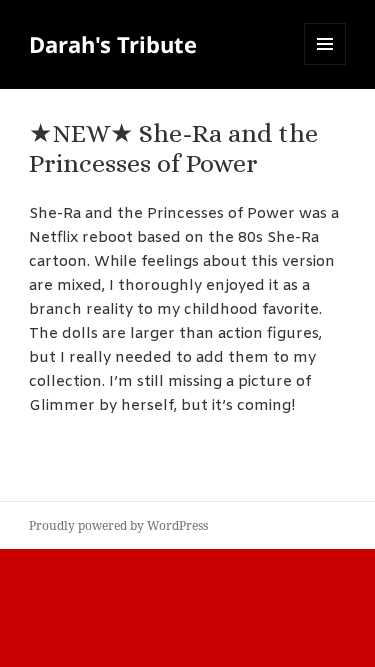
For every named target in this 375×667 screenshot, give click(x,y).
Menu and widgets (325, 64)
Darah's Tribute (113, 44)
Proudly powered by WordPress (118, 525)
